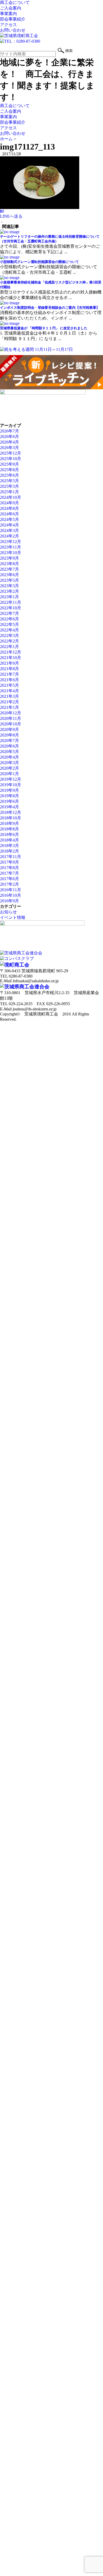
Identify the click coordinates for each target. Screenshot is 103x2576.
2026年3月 (10, 448)
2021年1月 (10, 707)
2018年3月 (10, 846)
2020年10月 (11, 724)
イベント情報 (13, 917)
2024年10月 (11, 497)
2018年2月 (10, 851)
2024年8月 (10, 508)
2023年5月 (10, 580)
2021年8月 (10, 669)
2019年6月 (10, 801)
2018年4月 (10, 840)
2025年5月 (10, 481)
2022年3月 (10, 636)
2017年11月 (11, 857)
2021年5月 (10, 685)
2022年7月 (10, 613)
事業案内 (8, 14)
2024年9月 (10, 503)
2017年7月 (10, 873)
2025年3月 (10, 486)
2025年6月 (10, 475)
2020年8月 (10, 735)
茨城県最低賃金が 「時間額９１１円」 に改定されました (44, 328)
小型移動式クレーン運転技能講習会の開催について (39, 262)
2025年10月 (11, 459)
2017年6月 (10, 879)
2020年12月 (11, 713)
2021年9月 (10, 663)
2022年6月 (10, 619)
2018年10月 (11, 818)
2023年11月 (11, 547)
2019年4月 (10, 807)
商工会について (15, 3)
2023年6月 (10, 575)
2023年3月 (10, 586)
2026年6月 (10, 437)
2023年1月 (10, 597)
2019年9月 (10, 790)
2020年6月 (10, 746)
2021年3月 (10, 696)
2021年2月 (10, 702)
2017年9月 (10, 862)
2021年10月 (11, 658)
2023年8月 (10, 564)
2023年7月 (10, 569)
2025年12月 (11, 453)
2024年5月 (10, 519)
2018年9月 (10, 823)
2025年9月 (10, 464)
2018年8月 (10, 829)
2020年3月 (10, 763)
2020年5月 (10, 752)
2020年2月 (10, 768)
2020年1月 (10, 774)
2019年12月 (11, 779)
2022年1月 (10, 647)
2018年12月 (11, 812)
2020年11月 (11, 718)
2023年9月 (10, 558)
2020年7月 (10, 741)
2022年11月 (11, 602)
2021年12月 (11, 652)
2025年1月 (10, 492)
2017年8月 (10, 868)
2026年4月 (10, 442)
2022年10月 (11, 608)
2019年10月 (11, 785)
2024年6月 (10, 514)
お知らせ (8, 912)
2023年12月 (11, 542)
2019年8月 (10, 796)
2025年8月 (10, 470)
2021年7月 (10, 674)
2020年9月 (10, 729)
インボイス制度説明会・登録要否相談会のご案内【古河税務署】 (50, 308)
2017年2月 (10, 884)
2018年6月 (10, 834)
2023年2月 (10, 591)
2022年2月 (10, 641)
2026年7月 (10, 431)
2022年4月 (10, 630)
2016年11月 (11, 890)
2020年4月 (10, 757)
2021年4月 (10, 691)
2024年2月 (10, 536)
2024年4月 (10, 525)
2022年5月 (10, 624)
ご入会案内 (11, 8)
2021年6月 (10, 680)
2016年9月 (10, 901)
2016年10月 (11, 895)
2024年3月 (10, 530)
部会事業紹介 (13, 19)
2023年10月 (11, 553)
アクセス (8, 25)
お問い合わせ (13, 30)
